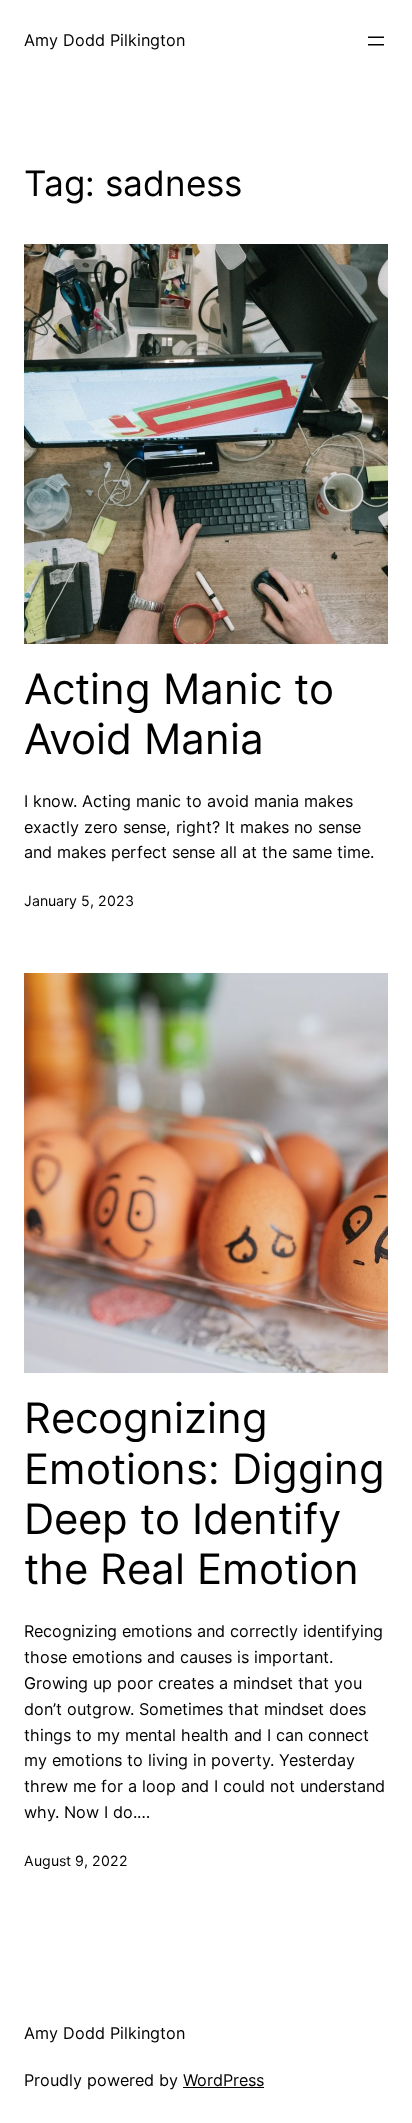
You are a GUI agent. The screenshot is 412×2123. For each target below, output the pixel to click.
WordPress (223, 2080)
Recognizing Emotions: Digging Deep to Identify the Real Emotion (204, 1493)
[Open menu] (376, 41)
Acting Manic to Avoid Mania (179, 714)
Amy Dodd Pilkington (104, 40)
